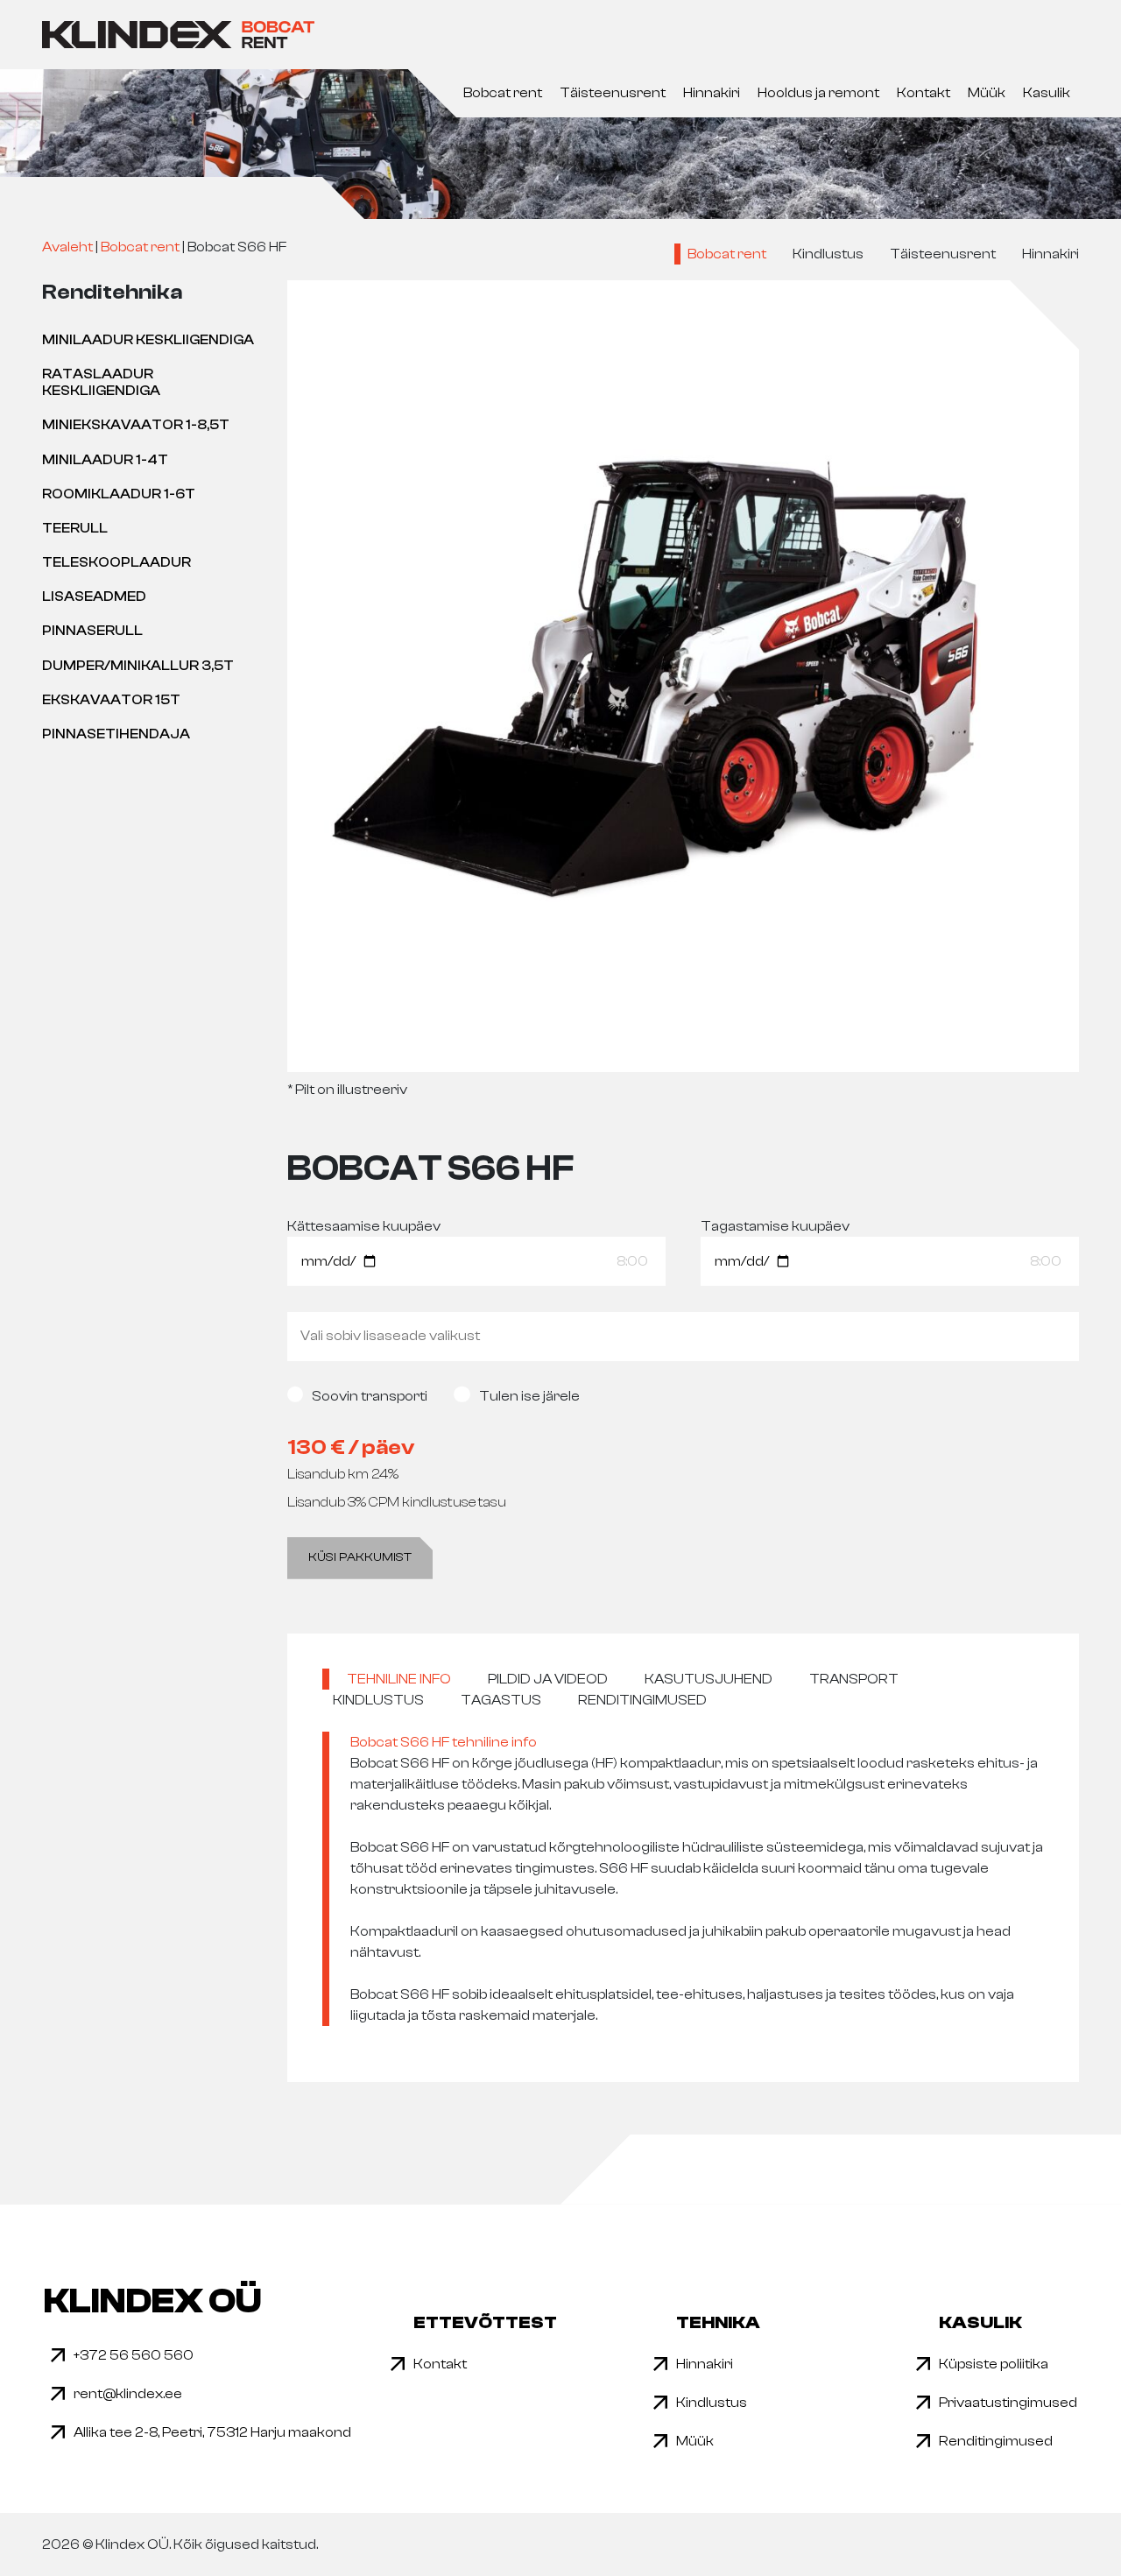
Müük (987, 93)
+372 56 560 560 (134, 2355)
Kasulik (1047, 93)
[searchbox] (683, 1336)
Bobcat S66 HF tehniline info (444, 1742)
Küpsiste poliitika (994, 2364)
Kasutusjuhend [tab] (709, 1679)
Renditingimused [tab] (642, 1700)
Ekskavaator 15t (111, 700)
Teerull (75, 528)
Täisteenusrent (613, 93)
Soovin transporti (370, 1396)
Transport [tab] (854, 1679)
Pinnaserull (92, 631)
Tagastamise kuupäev (775, 1226)
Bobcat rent (503, 93)
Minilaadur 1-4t (105, 460)
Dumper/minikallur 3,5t (138, 666)
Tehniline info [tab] (399, 1679)
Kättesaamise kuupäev (364, 1226)
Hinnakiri (712, 93)
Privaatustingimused (1008, 2403)
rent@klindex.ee (128, 2394)
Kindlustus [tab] (378, 1700)
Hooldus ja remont (818, 93)
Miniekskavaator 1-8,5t (136, 425)
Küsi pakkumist (360, 1557)
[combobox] (683, 1337)
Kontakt (924, 93)
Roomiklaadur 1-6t (119, 494)
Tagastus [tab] (501, 1700)
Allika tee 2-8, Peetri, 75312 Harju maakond (212, 2432)
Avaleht (67, 247)
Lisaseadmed (94, 596)
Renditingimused (996, 2441)
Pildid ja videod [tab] (548, 1679)
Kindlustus (828, 254)
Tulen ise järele (529, 1396)
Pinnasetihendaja (116, 734)
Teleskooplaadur (116, 562)
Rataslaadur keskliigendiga (101, 382)
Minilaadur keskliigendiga (148, 340)
